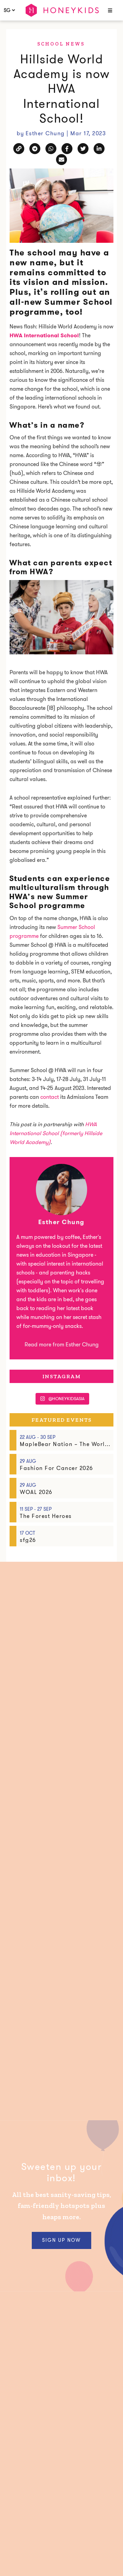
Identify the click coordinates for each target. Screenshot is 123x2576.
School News (61, 44)
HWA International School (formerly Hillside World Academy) (56, 1133)
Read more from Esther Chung (62, 1344)
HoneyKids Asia (62, 10)
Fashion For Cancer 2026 (57, 1468)
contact (50, 1097)
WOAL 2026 (36, 1492)
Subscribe (58, 2559)
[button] (109, 11)
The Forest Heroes (46, 1516)
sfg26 (28, 1540)
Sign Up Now (61, 2240)
